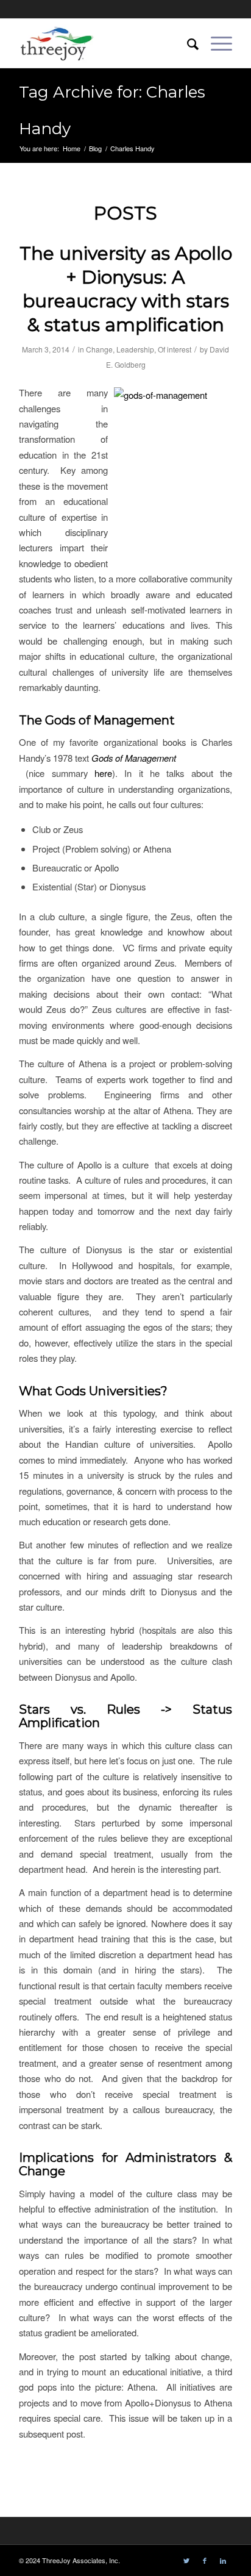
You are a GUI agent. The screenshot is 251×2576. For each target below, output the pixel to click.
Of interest (175, 349)
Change (99, 349)
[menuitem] (187, 43)
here (103, 773)
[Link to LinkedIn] (223, 2560)
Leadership (135, 349)
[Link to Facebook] (205, 2560)
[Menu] (215, 43)
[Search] (187, 43)
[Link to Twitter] (186, 2560)
